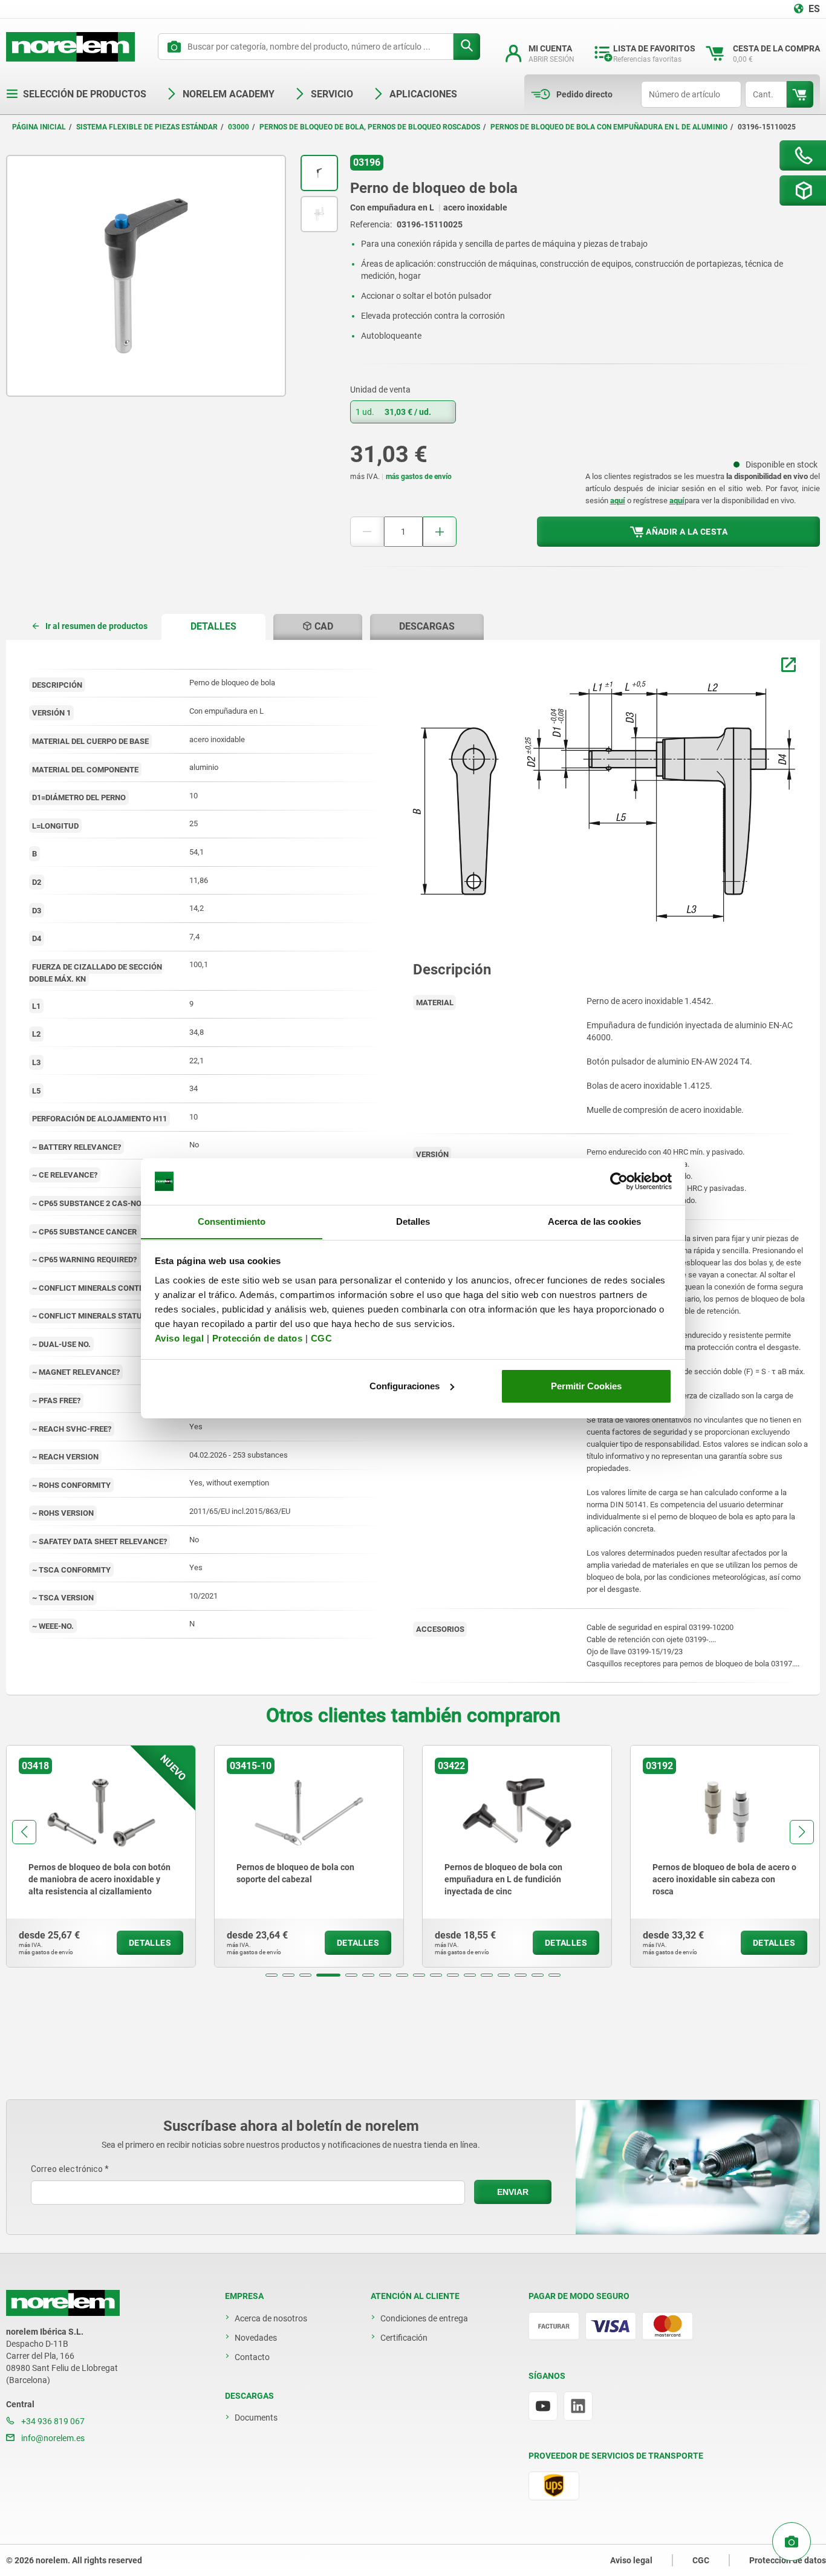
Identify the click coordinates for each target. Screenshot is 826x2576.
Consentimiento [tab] (232, 1221)
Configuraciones (405, 1386)
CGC (322, 1338)
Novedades (256, 2338)
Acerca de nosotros (271, 2318)
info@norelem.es (52, 2438)
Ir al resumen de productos (96, 626)
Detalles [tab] (413, 1221)
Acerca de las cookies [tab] (594, 1221)
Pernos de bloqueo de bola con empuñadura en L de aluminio (609, 127)
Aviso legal (180, 1338)
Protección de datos (258, 1338)
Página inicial (39, 127)
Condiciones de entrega (424, 2318)
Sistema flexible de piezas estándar (147, 127)
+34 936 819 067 (52, 2421)
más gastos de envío (419, 477)
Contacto (252, 2357)
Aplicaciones (423, 94)
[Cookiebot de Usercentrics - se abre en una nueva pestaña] (619, 1181)
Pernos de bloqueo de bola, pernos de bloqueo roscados (370, 127)
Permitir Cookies (586, 1386)
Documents (256, 2418)
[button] (272, 1975)
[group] (101, 1856)
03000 (239, 127)
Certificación (404, 2338)
